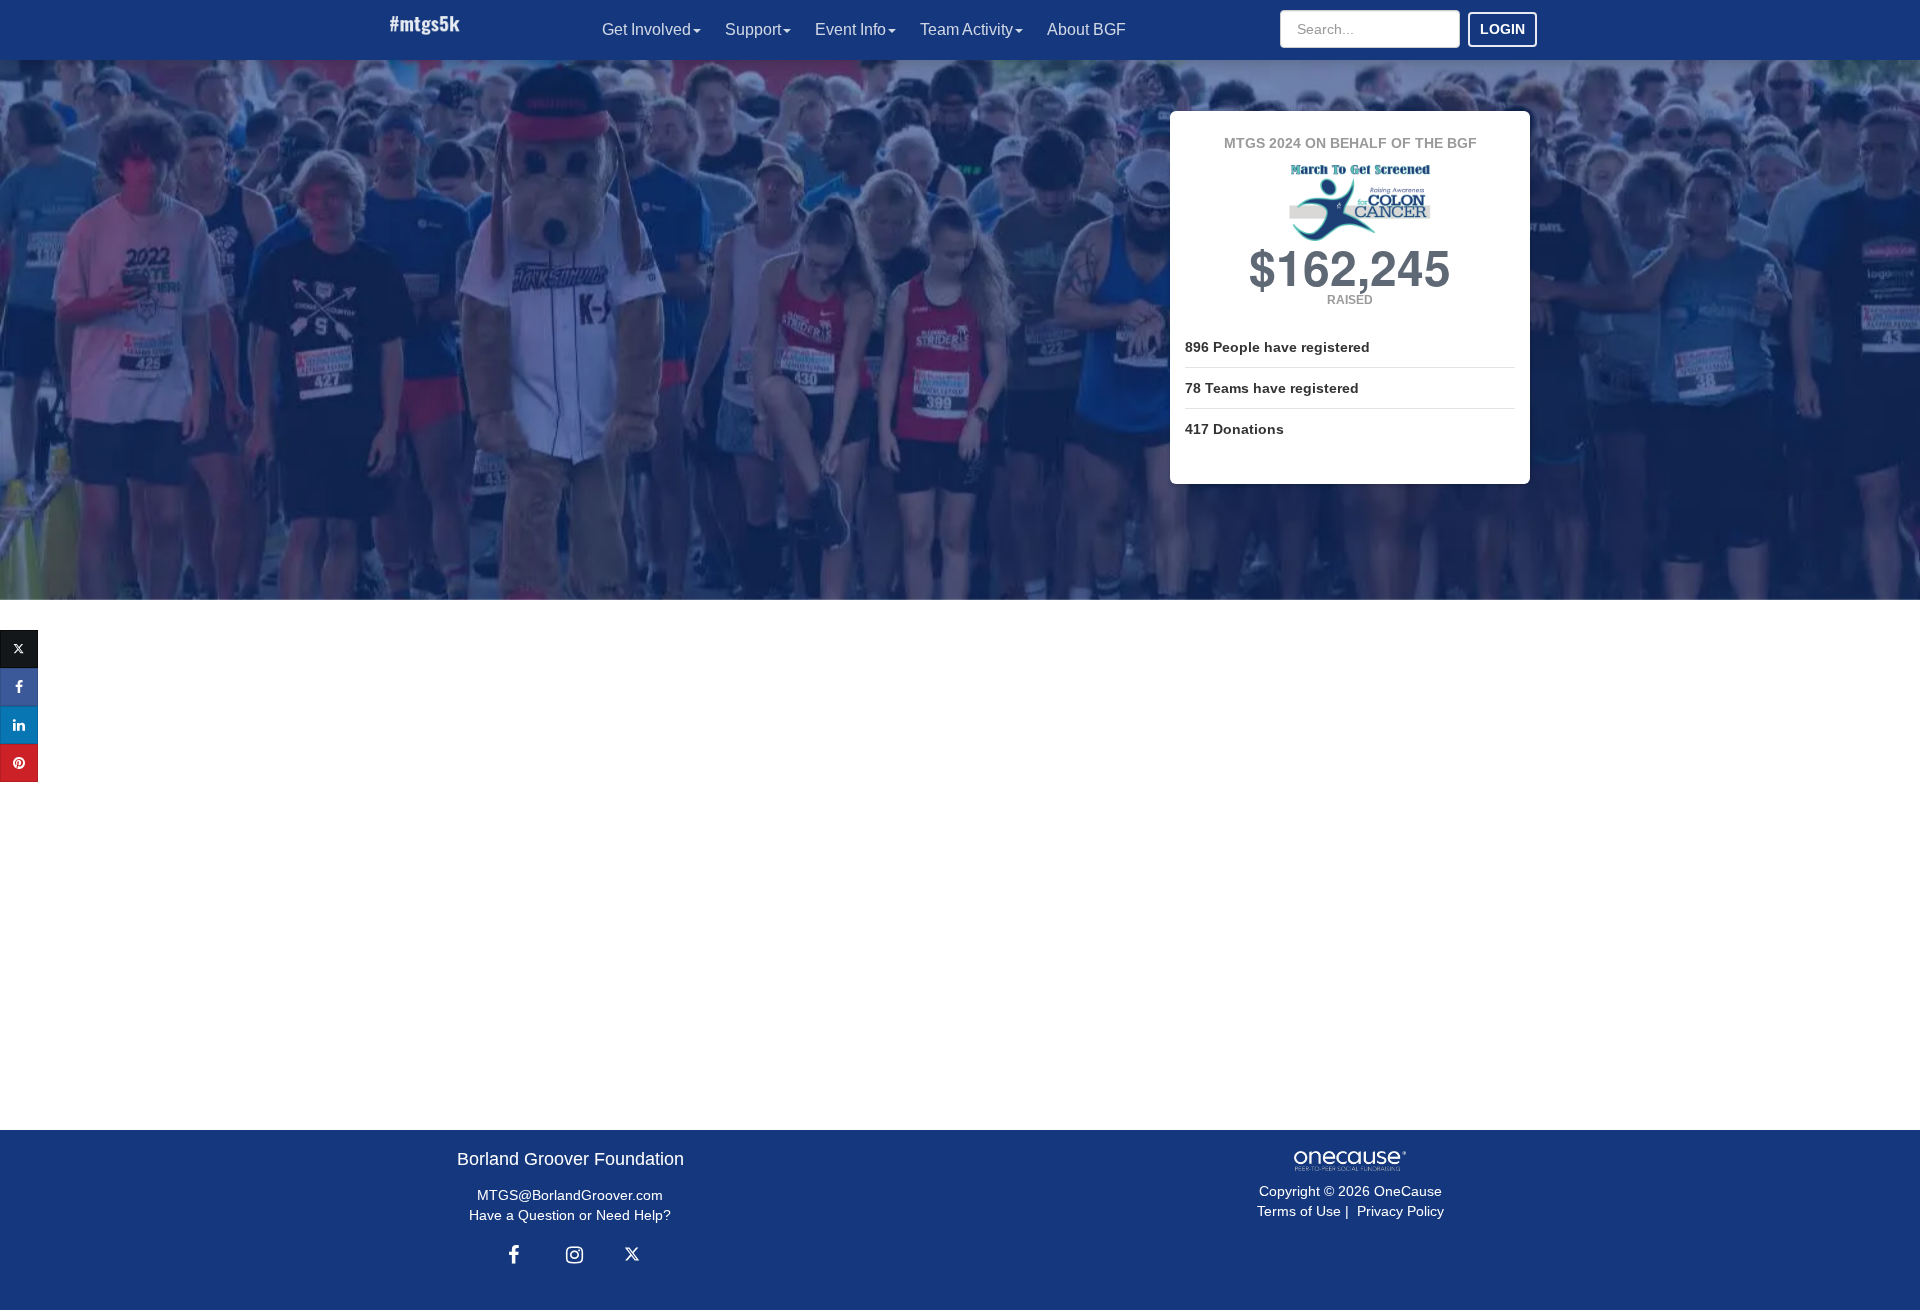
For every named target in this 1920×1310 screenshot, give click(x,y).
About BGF (1086, 29)
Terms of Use (1299, 1211)
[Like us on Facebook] (511, 1255)
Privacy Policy (1400, 1211)
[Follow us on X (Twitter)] (635, 1255)
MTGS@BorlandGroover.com (570, 1195)
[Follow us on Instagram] (569, 1255)
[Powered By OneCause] (1349, 1160)
